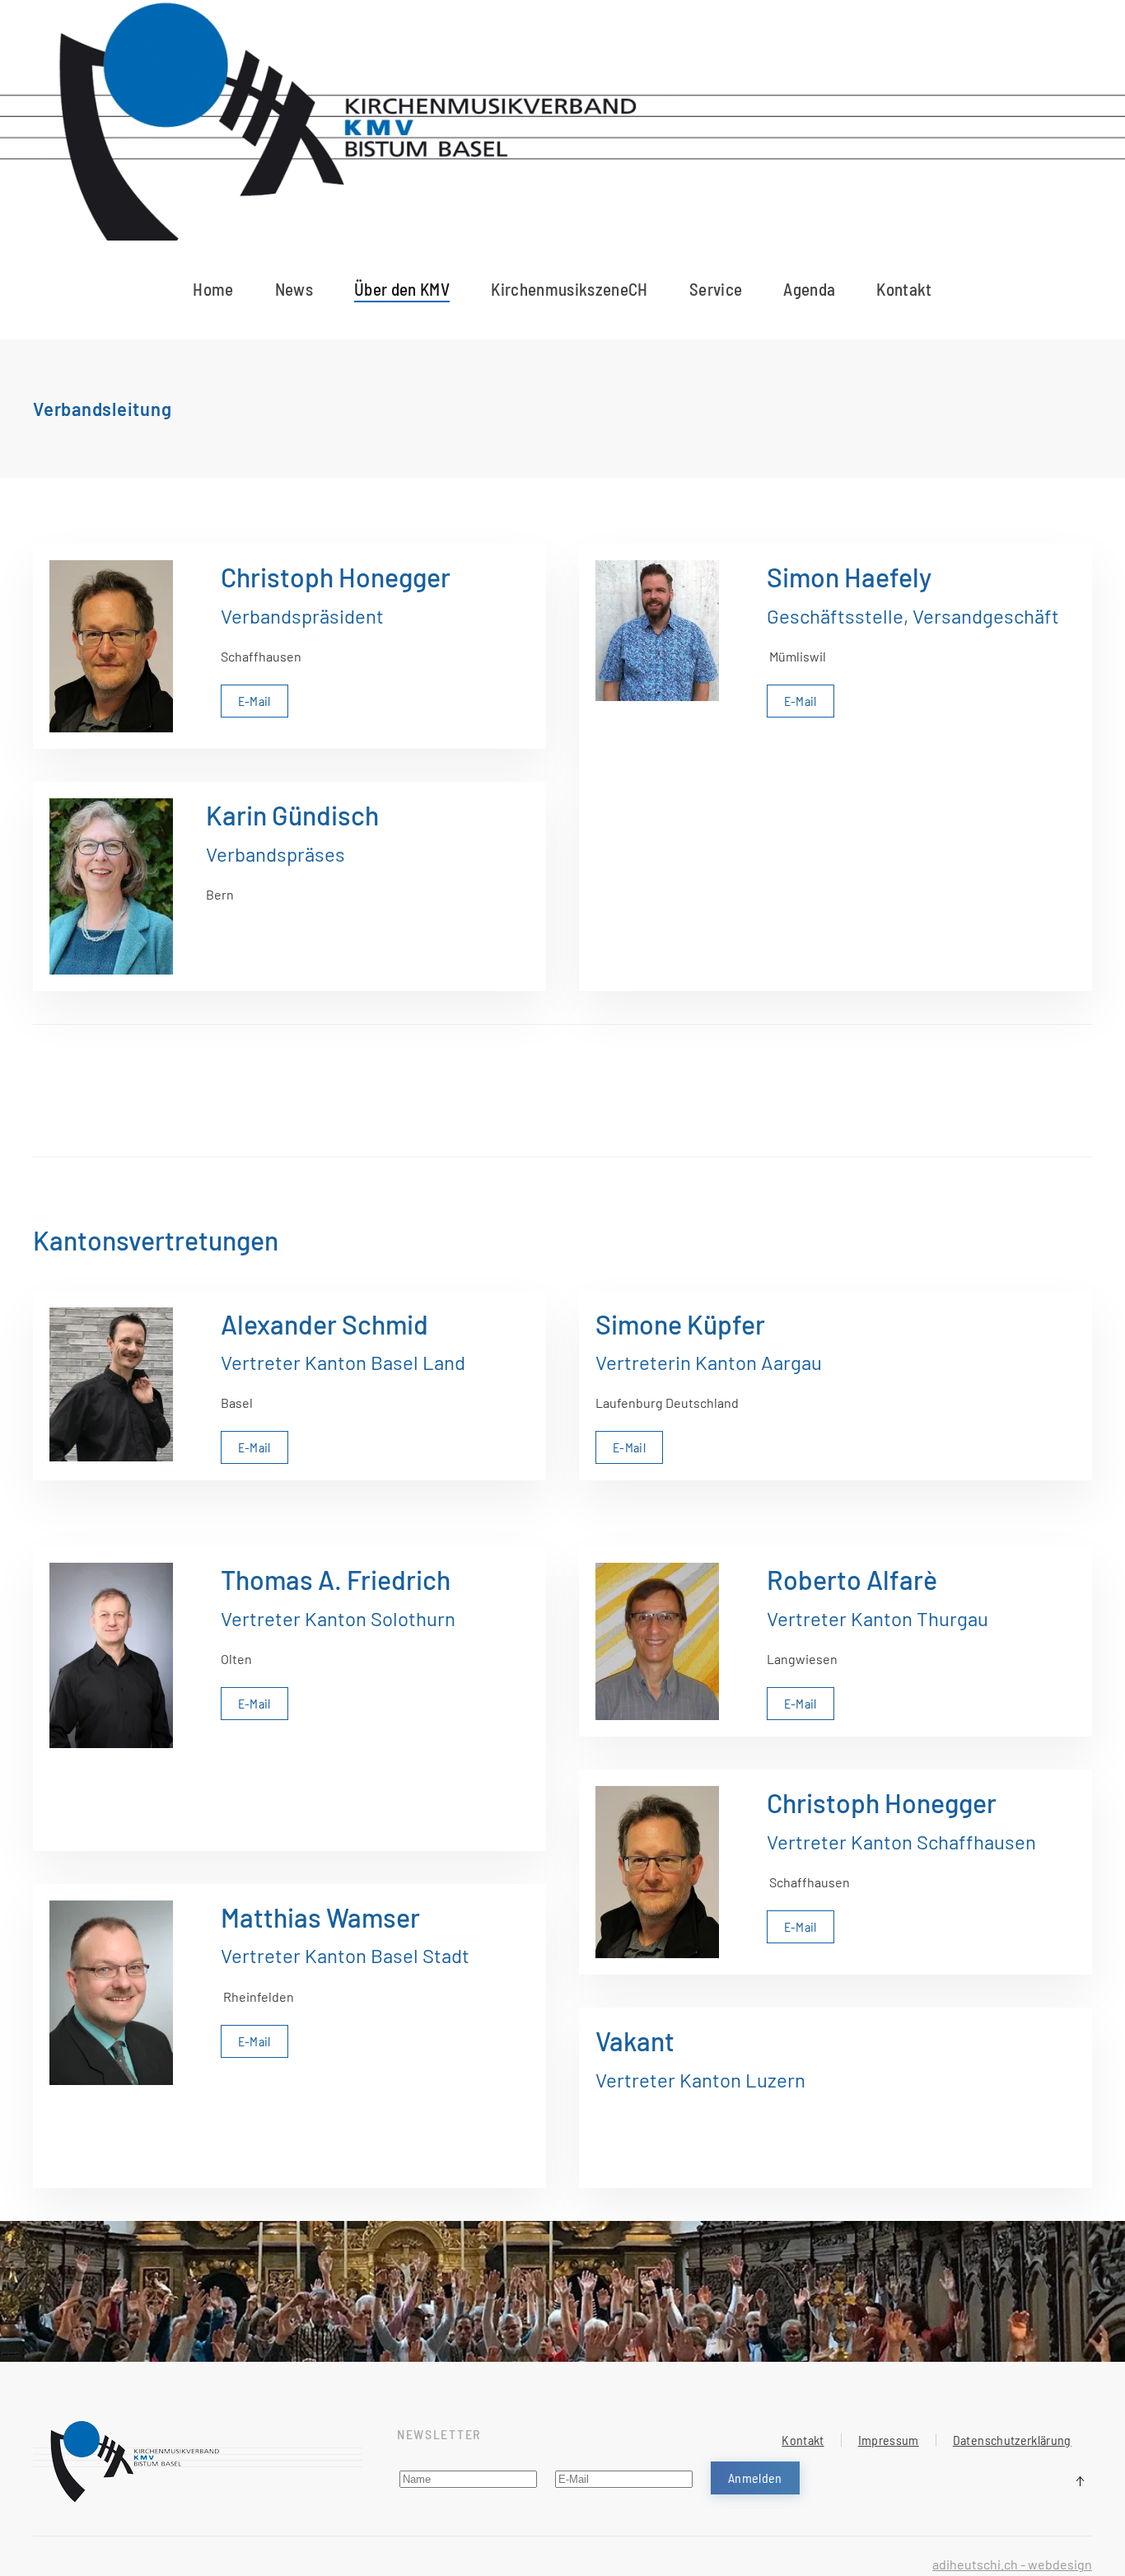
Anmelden (755, 2478)
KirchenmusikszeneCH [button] (570, 289)
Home (213, 289)
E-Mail (254, 701)
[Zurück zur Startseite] (562, 141)
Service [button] (716, 289)
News (294, 289)
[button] (1080, 2481)
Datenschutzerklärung (1012, 2440)
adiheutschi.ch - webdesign (1012, 2564)
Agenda (809, 289)
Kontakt (904, 289)
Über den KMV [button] (402, 289)
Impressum (889, 2440)
